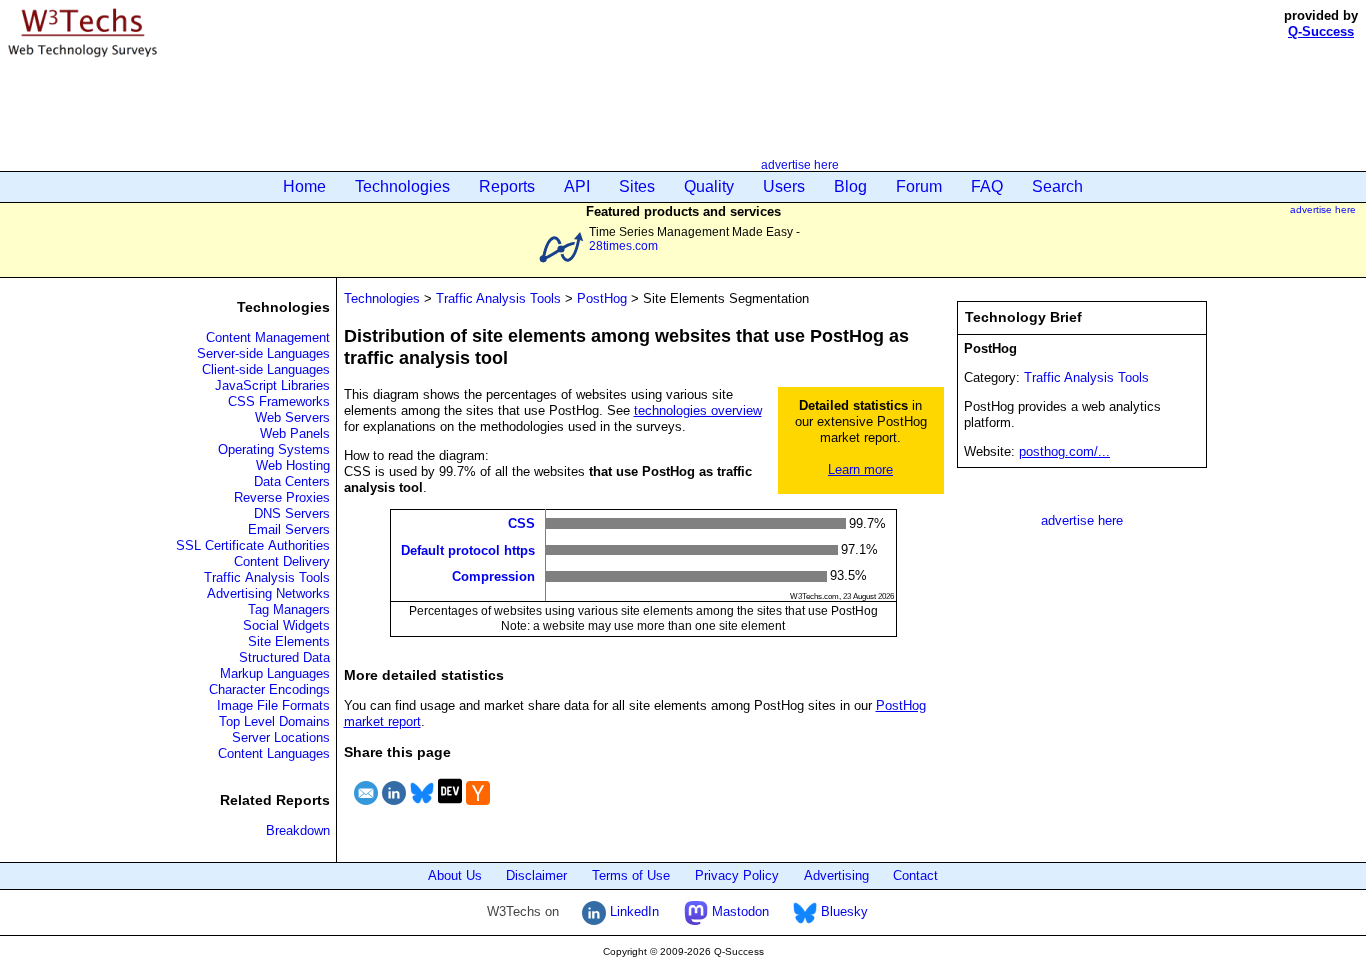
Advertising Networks (268, 593)
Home (304, 186)
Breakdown (298, 830)
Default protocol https (468, 549)
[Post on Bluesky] (422, 807)
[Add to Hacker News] (478, 807)
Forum (919, 186)
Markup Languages (275, 673)
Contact (915, 875)
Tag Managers (289, 609)
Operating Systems (274, 449)
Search (1057, 186)
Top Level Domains (274, 721)
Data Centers (292, 481)
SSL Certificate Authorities (253, 545)
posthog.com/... (1064, 451)
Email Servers (289, 529)
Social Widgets (286, 625)
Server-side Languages (263, 353)
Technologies (402, 186)
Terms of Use (631, 875)
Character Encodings (269, 689)
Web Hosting (293, 465)
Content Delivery (282, 561)
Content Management (268, 337)
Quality (709, 186)
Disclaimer (536, 875)
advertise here (800, 164)
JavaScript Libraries (272, 385)
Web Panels (295, 433)
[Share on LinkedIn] (394, 807)
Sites (637, 186)
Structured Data (284, 657)
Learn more (860, 469)
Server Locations (281, 737)
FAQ (987, 186)
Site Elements (289, 641)
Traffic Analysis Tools (267, 577)
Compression (493, 576)
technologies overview (698, 410)
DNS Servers (292, 513)
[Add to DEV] (450, 807)
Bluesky (842, 911)
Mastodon (738, 911)
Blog (850, 186)
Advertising (836, 875)
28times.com (623, 245)
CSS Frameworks (279, 401)
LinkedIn (632, 911)
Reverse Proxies (282, 497)
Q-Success (1321, 31)
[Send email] (366, 807)
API (577, 186)
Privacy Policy (737, 875)
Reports (507, 186)
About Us (455, 875)
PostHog (602, 298)
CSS (521, 523)
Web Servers (292, 417)
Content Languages (274, 753)
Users (784, 186)
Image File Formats (273, 705)
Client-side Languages (266, 369)
